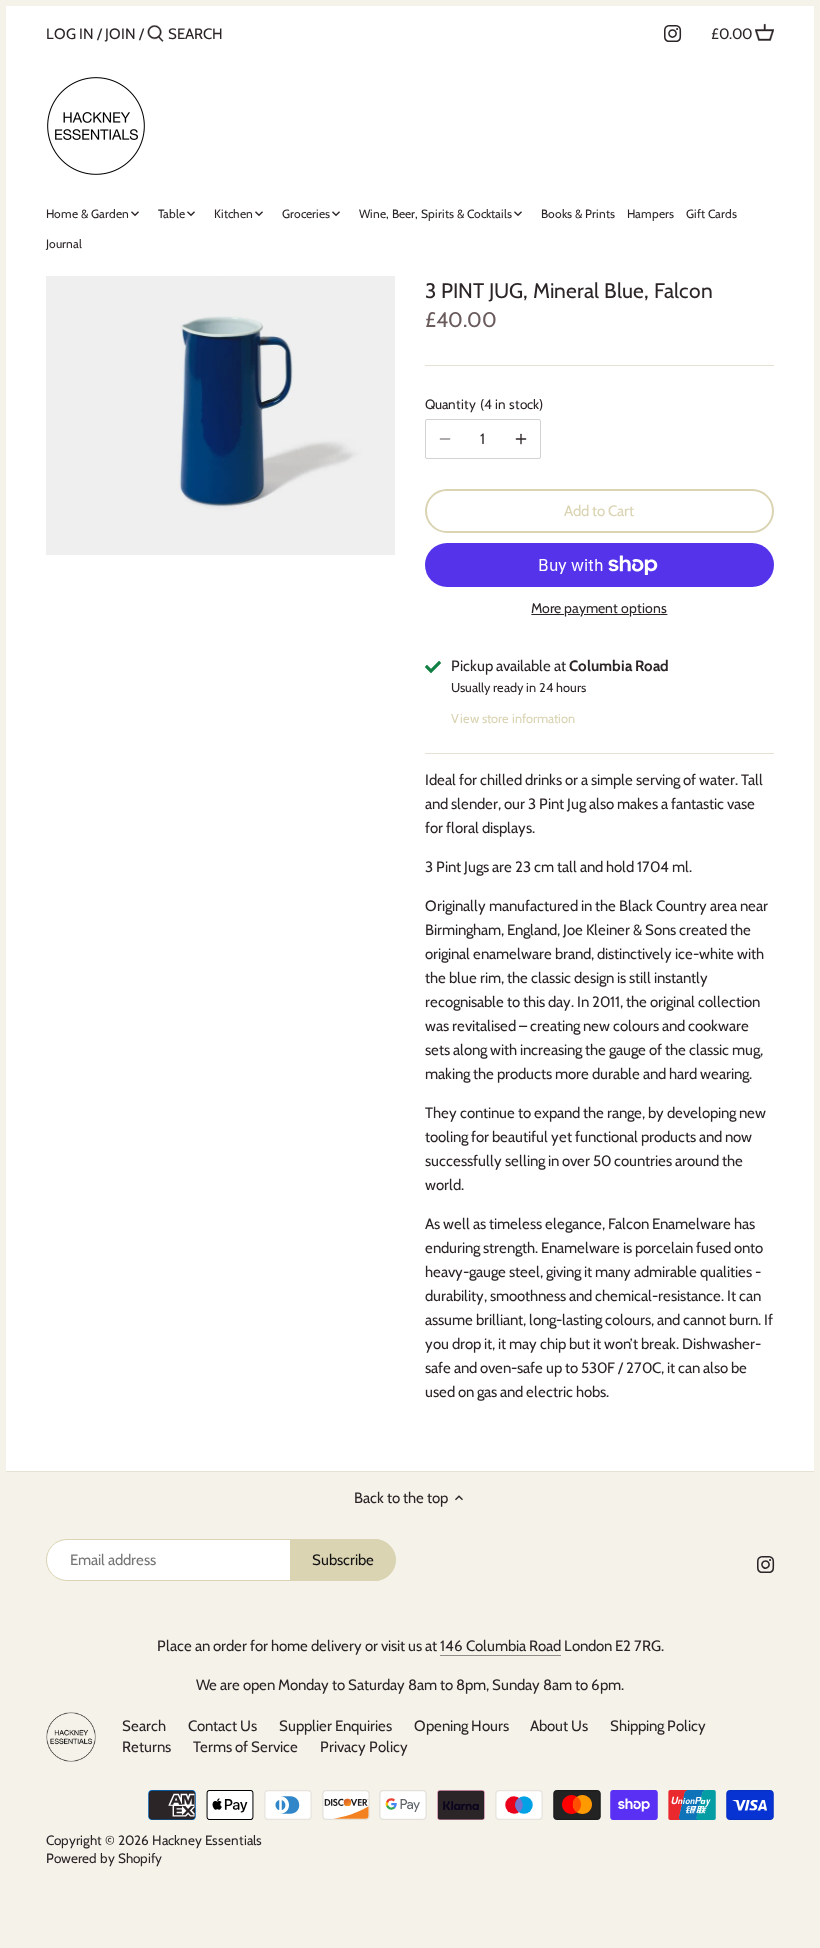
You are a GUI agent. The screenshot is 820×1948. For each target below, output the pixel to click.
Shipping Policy (658, 1726)
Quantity (482, 404)
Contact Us (222, 1726)
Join (120, 34)
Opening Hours (463, 1726)
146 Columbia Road (500, 1646)
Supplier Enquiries (335, 1726)
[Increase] (521, 439)
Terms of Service (245, 1747)
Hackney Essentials (207, 1840)
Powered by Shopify (104, 1858)
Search (144, 1726)
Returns (146, 1747)
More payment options (599, 608)
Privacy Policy (364, 1747)
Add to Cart (599, 511)
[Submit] (155, 34)
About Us (559, 1726)
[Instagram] (672, 33)
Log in (70, 34)
